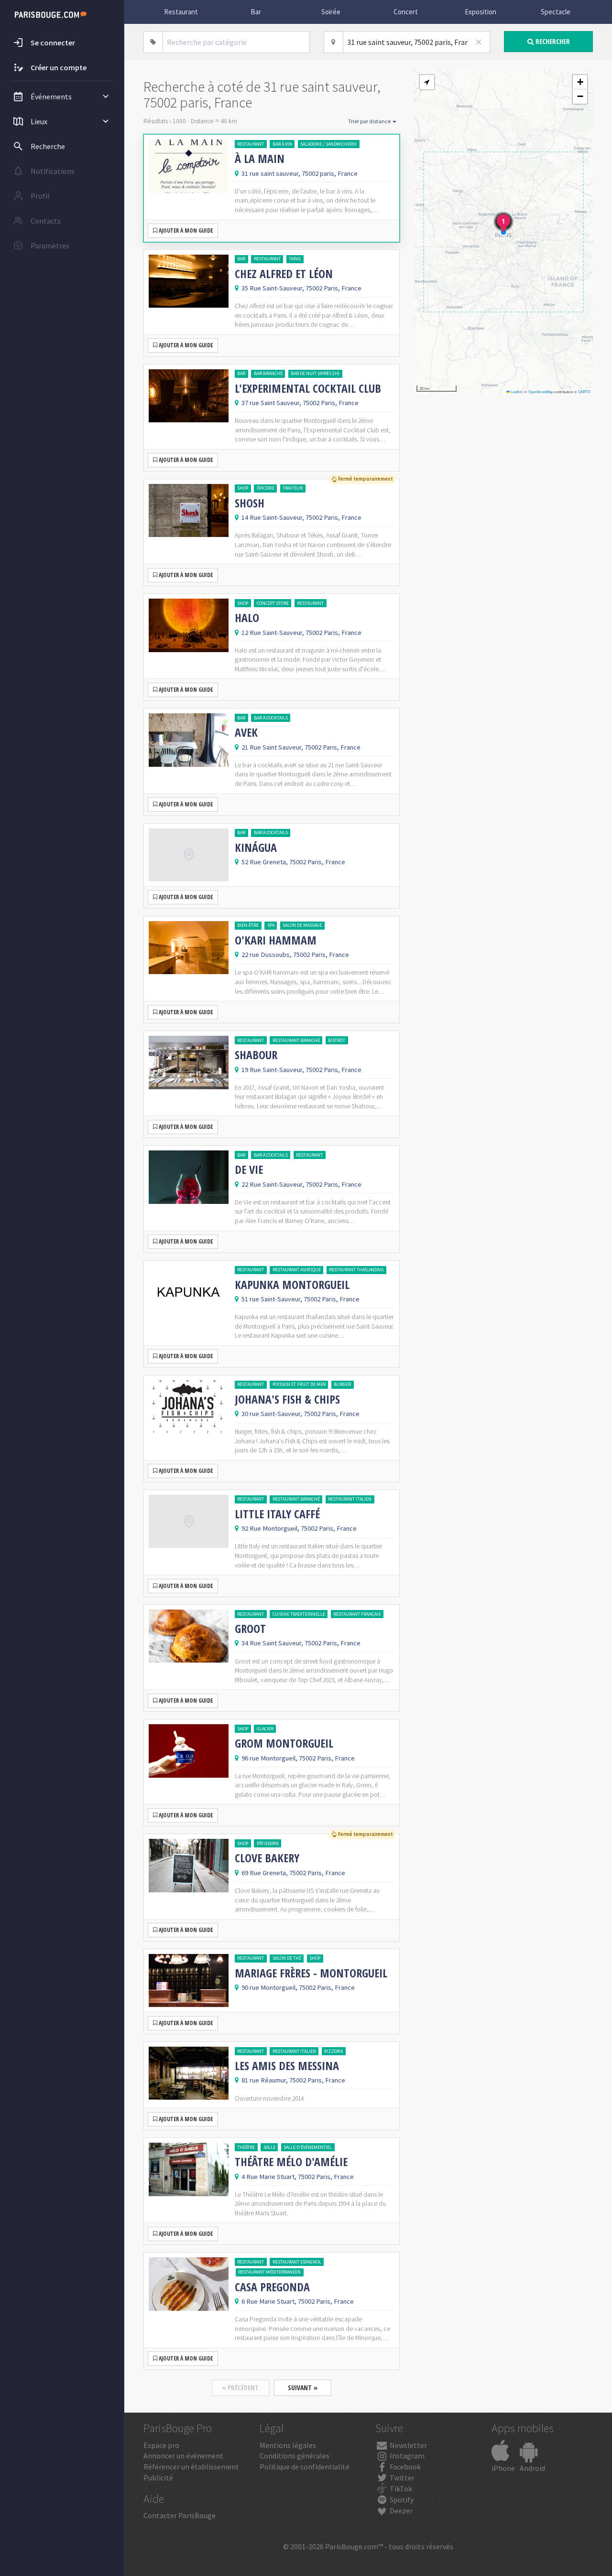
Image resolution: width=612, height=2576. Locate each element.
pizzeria (333, 2051)
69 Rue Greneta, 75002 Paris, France (293, 1873)
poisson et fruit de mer (299, 1384)
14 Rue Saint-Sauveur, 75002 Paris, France (301, 517)
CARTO (584, 392)
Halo (247, 618)
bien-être (248, 925)
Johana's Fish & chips (287, 1399)
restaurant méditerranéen (269, 2272)
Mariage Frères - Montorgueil (311, 1973)
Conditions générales (295, 2456)
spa (271, 925)
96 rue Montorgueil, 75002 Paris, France (298, 1758)
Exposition (481, 12)
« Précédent (240, 2388)
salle (269, 2147)
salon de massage (302, 925)
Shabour (256, 1055)
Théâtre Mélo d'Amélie (291, 2162)
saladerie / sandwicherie (328, 144)
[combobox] (236, 42)
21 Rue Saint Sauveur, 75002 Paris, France (301, 747)
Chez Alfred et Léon (284, 274)
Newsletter (408, 2445)
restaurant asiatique (297, 1270)
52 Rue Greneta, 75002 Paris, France (293, 862)
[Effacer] (479, 42)
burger (342, 1384)
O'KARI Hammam (276, 940)
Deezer (400, 2511)
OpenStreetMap (541, 392)
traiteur (293, 488)
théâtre (246, 2147)
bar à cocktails (271, 718)
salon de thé (287, 1958)
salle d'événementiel (308, 2147)
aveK (246, 732)
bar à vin (282, 144)
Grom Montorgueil (284, 1743)
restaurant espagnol (297, 2262)
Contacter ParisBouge (180, 2515)
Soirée (331, 12)
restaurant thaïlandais (356, 1270)
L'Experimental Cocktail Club (308, 388)
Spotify (401, 2500)
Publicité (158, 2478)
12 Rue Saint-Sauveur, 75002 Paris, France (301, 633)
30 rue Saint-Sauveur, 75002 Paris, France (301, 1414)
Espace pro (161, 2445)
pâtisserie (268, 1843)
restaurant (251, 144)
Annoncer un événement (183, 2456)
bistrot (337, 1040)
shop (243, 488)
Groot (250, 1629)
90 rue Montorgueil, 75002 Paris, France (298, 1987)
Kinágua (256, 848)
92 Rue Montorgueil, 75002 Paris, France (299, 1528)
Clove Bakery (267, 1858)
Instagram (406, 2456)
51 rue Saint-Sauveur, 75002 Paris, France (301, 1299)
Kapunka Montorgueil (292, 1285)
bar (241, 259)
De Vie (249, 1170)
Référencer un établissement (191, 2467)
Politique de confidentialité (305, 2467)
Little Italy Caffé (277, 1514)
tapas (295, 259)
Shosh (250, 503)
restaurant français (357, 1614)
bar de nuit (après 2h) (315, 373)
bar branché (268, 373)
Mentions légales (288, 2445)
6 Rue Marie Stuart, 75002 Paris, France (298, 2301)
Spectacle (556, 12)
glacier (265, 1729)
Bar (256, 12)
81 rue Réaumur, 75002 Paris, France (293, 2080)
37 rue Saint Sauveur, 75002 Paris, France (300, 403)
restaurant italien (350, 1499)
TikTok (400, 2489)
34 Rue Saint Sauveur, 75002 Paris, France (301, 1643)
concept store (273, 603)
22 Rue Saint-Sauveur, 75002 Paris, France (301, 1184)
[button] (427, 82)
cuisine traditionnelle (299, 1614)
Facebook (404, 2467)
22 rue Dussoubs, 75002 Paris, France (295, 955)
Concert (406, 12)
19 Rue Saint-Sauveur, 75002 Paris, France (301, 1070)
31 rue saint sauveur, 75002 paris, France (300, 173)
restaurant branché (296, 1040)
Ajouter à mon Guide (185, 231)
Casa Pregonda (272, 2287)
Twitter (401, 2478)
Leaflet (516, 392)
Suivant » (303, 2388)
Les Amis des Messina (287, 2066)
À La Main (260, 159)
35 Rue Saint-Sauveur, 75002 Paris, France (301, 288)
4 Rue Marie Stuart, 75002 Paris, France (298, 2177)
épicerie (266, 488)
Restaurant (181, 12)
